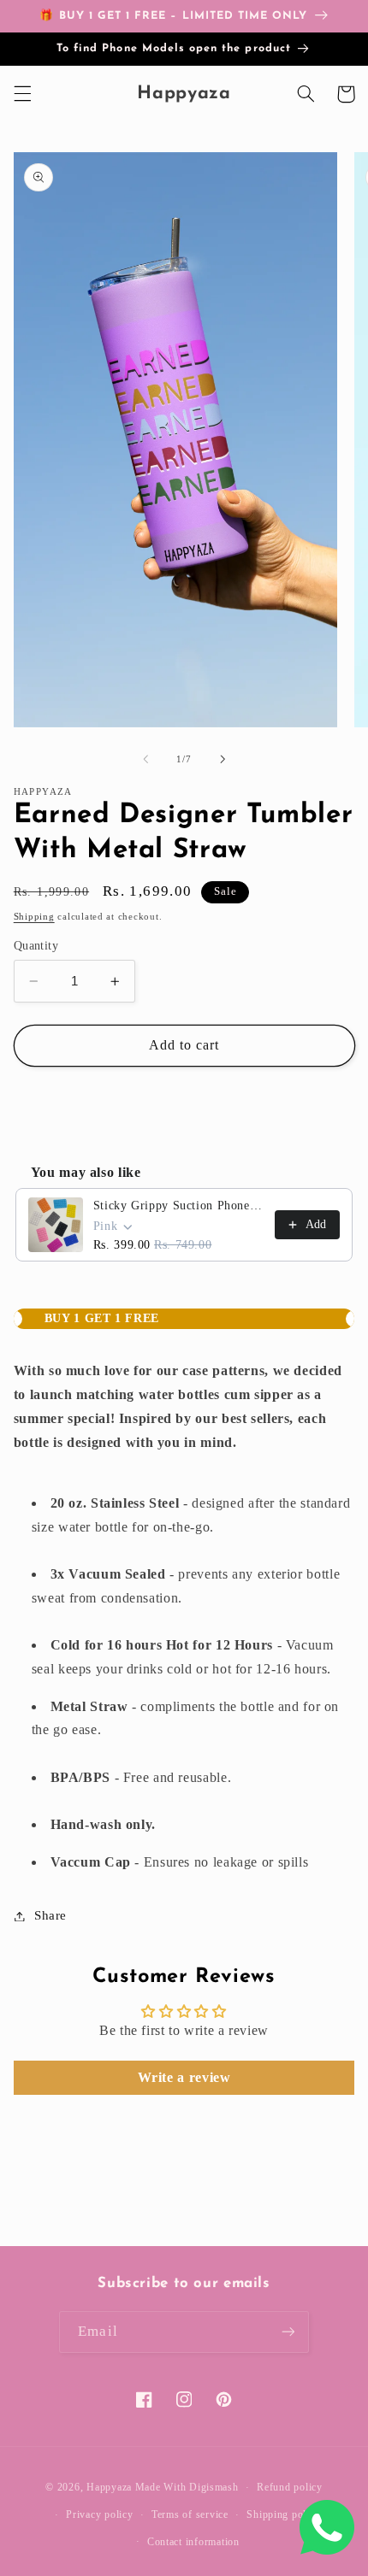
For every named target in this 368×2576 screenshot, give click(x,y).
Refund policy (290, 2487)
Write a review (184, 2077)
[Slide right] (223, 760)
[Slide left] (145, 760)
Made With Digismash (187, 2487)
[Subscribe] (288, 2332)
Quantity (36, 946)
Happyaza (109, 2487)
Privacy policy (99, 2514)
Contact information (193, 2542)
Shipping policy (283, 2514)
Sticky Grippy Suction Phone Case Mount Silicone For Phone (179, 1206)
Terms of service (190, 2514)
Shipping (34, 917)
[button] (22, 94)
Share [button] (50, 1915)
